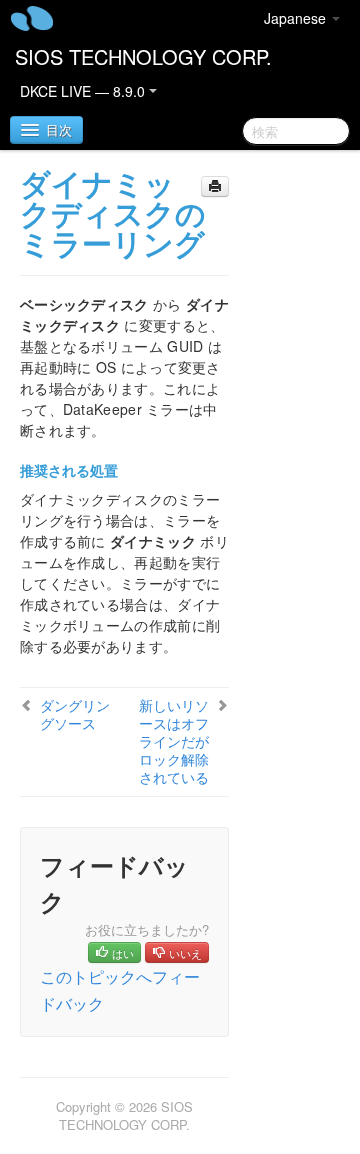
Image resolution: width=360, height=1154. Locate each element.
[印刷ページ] (215, 186)
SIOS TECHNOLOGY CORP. (143, 56)
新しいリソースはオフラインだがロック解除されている (174, 741)
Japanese (297, 18)
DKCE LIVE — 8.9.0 (84, 91)
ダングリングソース (75, 714)
